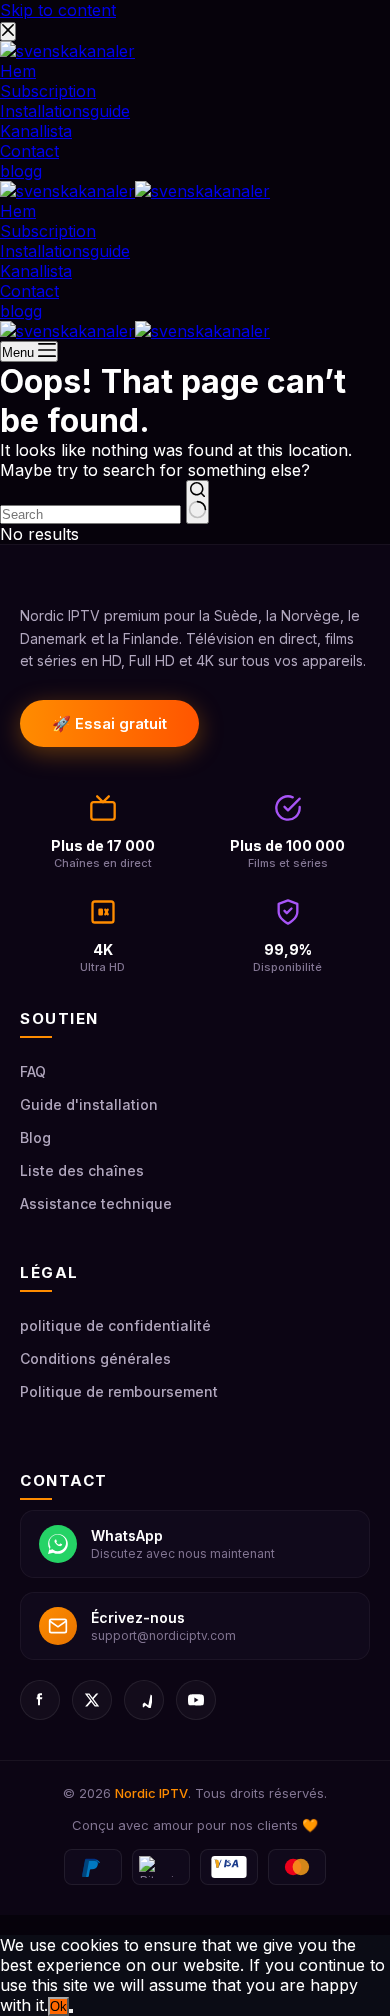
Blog (35, 1137)
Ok (58, 2006)
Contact (29, 291)
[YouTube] (196, 1700)
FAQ (33, 1071)
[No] (71, 2011)
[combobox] (90, 514)
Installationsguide (65, 251)
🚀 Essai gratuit (109, 723)
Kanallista (36, 271)
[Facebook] (40, 1700)
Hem (18, 211)
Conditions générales (95, 1358)
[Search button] (197, 502)
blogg (21, 311)
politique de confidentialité (115, 1325)
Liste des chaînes (82, 1170)
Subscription (48, 231)
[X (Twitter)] (92, 1700)
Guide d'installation (89, 1104)
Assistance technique (96, 1203)
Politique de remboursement (119, 1391)
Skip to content (58, 10)
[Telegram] (144, 1700)
